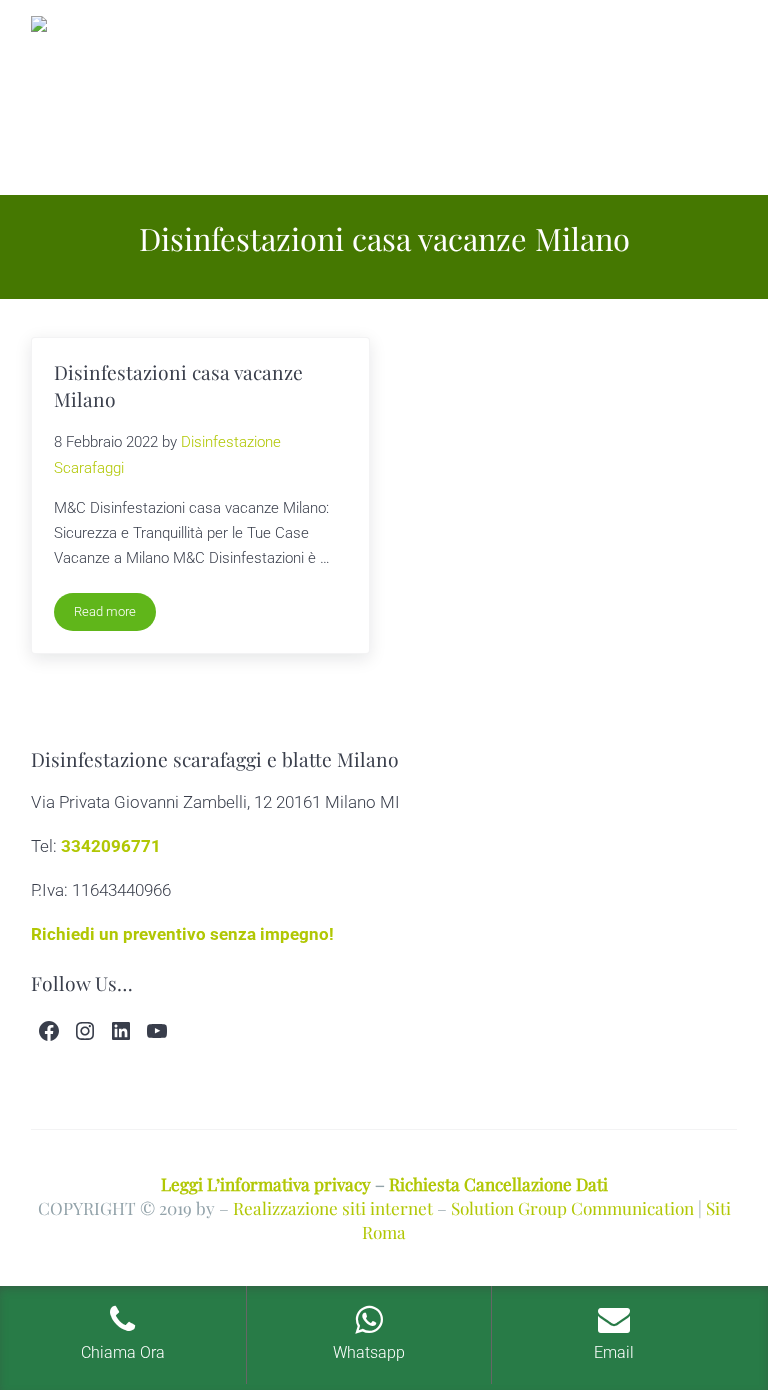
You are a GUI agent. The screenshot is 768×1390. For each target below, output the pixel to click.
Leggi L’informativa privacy (266, 1183)
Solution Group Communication (572, 1207)
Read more (115, 615)
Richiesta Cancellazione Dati (498, 1183)
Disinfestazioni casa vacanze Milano (178, 385)
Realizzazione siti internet (333, 1207)
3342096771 (111, 846)
